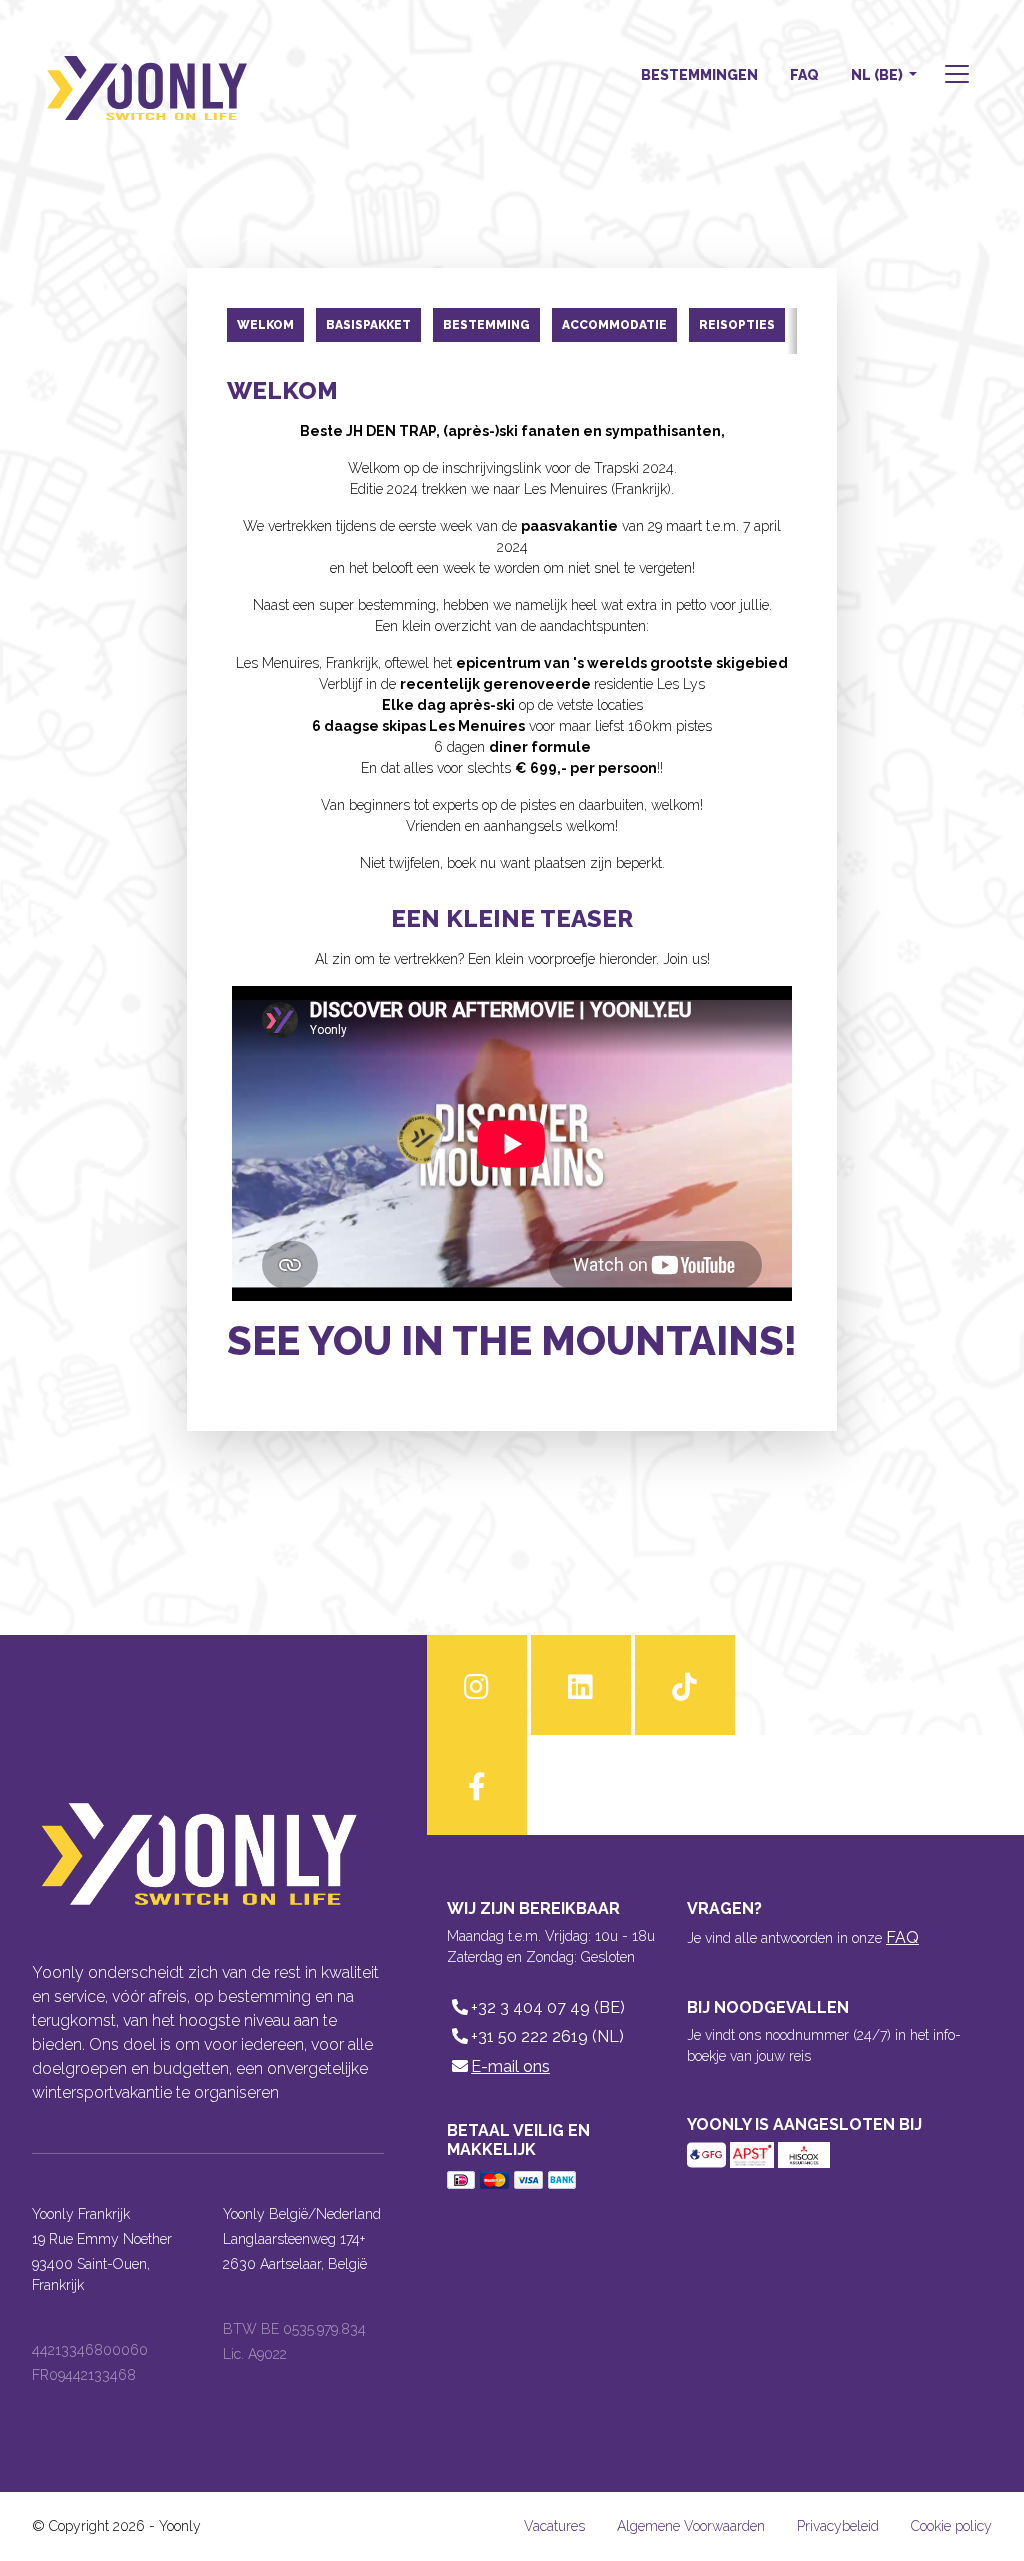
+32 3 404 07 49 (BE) (548, 2007)
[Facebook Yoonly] (477, 1785)
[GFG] (708, 2153)
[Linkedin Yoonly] (581, 1685)
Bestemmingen (699, 75)
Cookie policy (951, 2526)
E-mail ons (510, 2066)
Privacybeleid (838, 2526)
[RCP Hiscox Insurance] (804, 2153)
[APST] (754, 2153)
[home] (147, 76)
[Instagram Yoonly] (477, 1685)
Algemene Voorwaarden (691, 2526)
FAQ (804, 75)
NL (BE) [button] (878, 75)
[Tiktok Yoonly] (685, 1685)
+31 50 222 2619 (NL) (547, 2036)
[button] (955, 76)
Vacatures (554, 2526)
